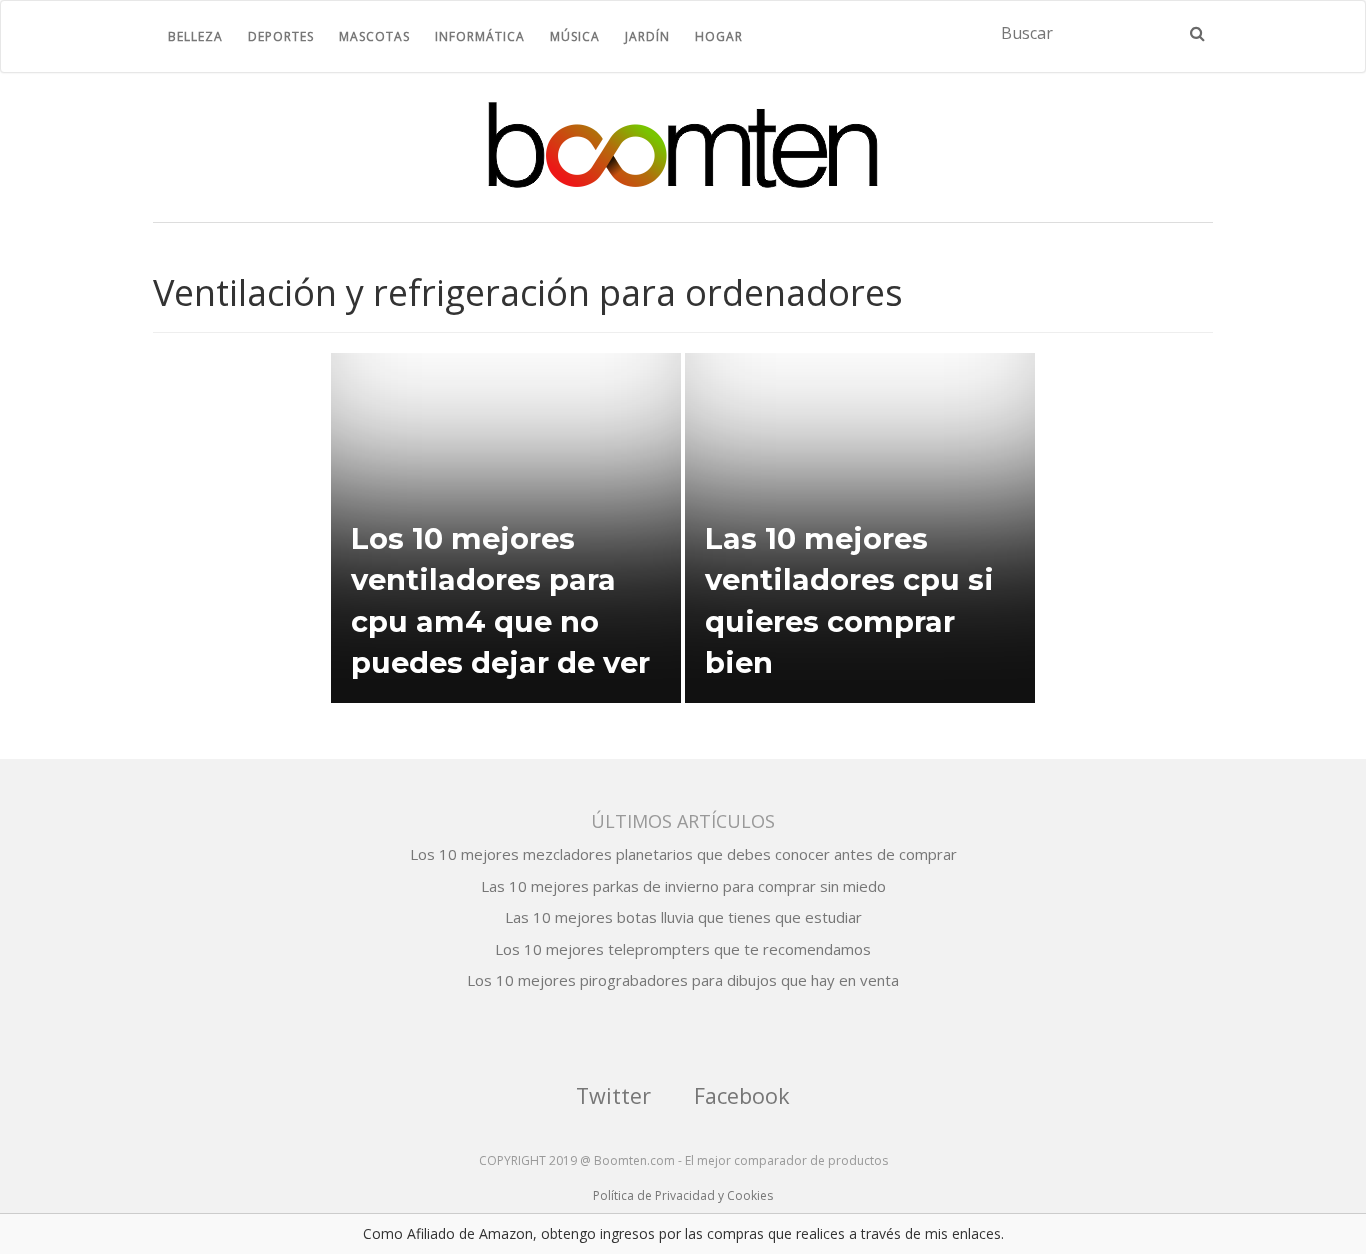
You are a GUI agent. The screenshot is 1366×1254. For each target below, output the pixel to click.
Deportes (281, 36)
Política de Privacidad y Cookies (683, 1195)
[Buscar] (1197, 33)
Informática (480, 36)
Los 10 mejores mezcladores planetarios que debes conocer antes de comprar (683, 854)
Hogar (719, 36)
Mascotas (374, 36)
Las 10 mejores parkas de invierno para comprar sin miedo (683, 886)
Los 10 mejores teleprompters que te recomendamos (683, 949)
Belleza (195, 36)
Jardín (647, 36)
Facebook (742, 1095)
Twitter (613, 1095)
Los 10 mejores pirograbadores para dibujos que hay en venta (683, 980)
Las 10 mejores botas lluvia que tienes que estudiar (683, 917)
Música (575, 36)
